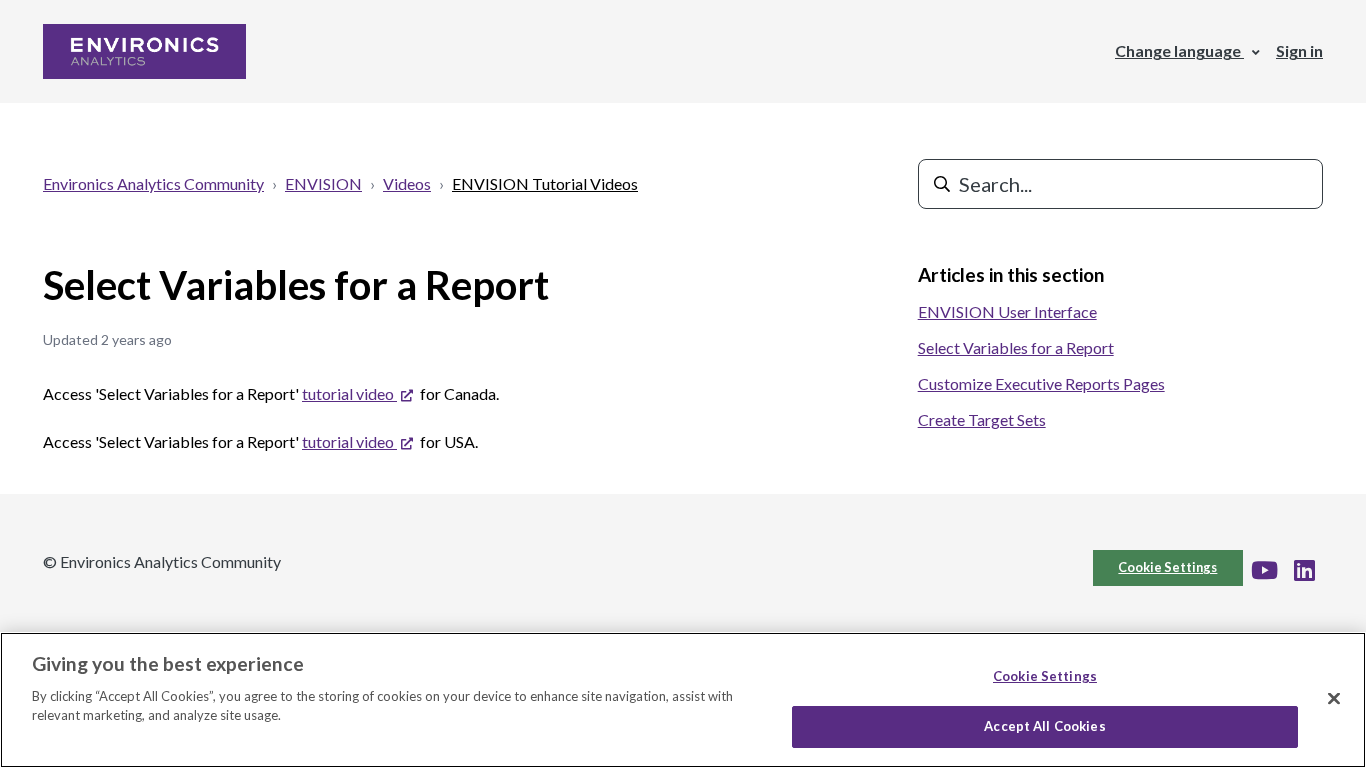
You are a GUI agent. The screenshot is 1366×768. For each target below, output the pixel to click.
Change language (1179, 50)
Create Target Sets (982, 419)
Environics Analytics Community (153, 183)
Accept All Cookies (1044, 726)
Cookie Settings (1167, 567)
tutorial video (355, 393)
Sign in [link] (1299, 50)
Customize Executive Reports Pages (1041, 383)
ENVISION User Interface (1007, 311)
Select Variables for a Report (1016, 347)
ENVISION (323, 183)
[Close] (1334, 698)
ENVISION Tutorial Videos (545, 183)
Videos (407, 183)
